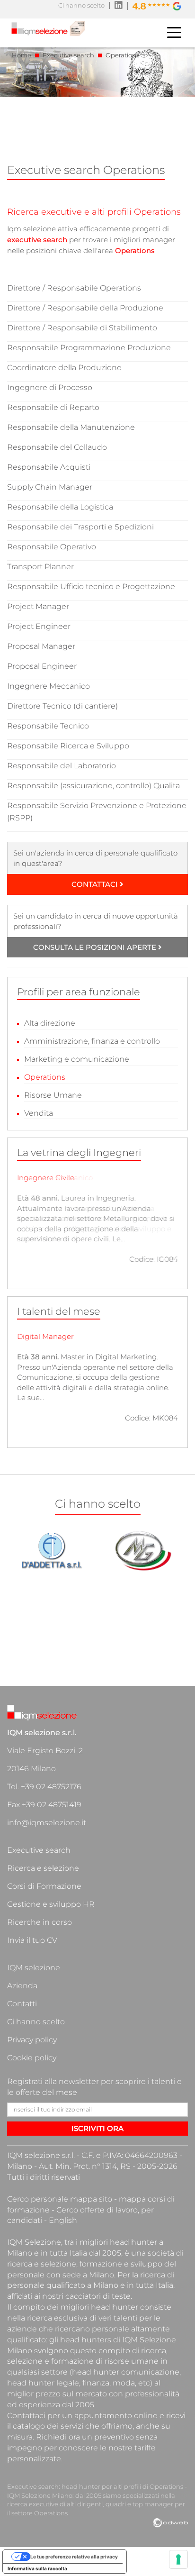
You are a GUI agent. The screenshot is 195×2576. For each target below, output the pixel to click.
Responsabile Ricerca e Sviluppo (68, 746)
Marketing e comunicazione (77, 1059)
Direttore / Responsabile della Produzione (85, 308)
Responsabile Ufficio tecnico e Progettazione (91, 587)
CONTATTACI (96, 884)
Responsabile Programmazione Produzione (89, 348)
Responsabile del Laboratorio (62, 766)
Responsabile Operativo (52, 547)
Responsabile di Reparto (53, 407)
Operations (45, 1077)
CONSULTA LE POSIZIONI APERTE (96, 947)
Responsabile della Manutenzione (71, 427)
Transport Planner (40, 567)
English (63, 2220)
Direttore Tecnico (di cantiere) (62, 706)
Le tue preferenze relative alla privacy (74, 2557)
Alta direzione (50, 1023)
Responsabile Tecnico (48, 726)
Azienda (22, 1986)
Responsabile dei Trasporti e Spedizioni (80, 527)
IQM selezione (34, 1968)
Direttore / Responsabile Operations (74, 288)
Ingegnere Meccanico (49, 686)
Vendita (39, 1113)
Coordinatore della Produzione (64, 368)
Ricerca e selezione (43, 1868)
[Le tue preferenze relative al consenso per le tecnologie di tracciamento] (178, 2559)
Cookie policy (32, 2058)
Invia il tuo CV (32, 1940)
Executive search (39, 1850)
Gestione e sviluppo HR (51, 1904)
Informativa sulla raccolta (37, 2568)
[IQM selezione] (48, 30)
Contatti (22, 2004)
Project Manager (38, 606)
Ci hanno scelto (81, 5)
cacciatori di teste (98, 2296)
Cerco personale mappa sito (60, 2199)
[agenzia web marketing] (170, 2523)
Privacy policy (32, 2040)
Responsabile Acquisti (49, 467)
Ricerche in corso (40, 1922)
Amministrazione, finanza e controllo (92, 1041)
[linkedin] (119, 6)
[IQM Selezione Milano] (44, 1714)
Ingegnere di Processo (50, 387)
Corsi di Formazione (44, 1886)
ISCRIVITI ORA (97, 2128)
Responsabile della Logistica (60, 507)
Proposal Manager (41, 646)
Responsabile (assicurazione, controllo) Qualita (93, 786)
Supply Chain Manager (50, 487)
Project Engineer (39, 626)
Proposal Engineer (42, 666)
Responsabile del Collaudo (57, 447)
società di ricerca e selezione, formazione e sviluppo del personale (95, 2264)
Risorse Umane (53, 1095)
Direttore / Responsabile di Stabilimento (82, 328)
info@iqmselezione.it (47, 1823)
